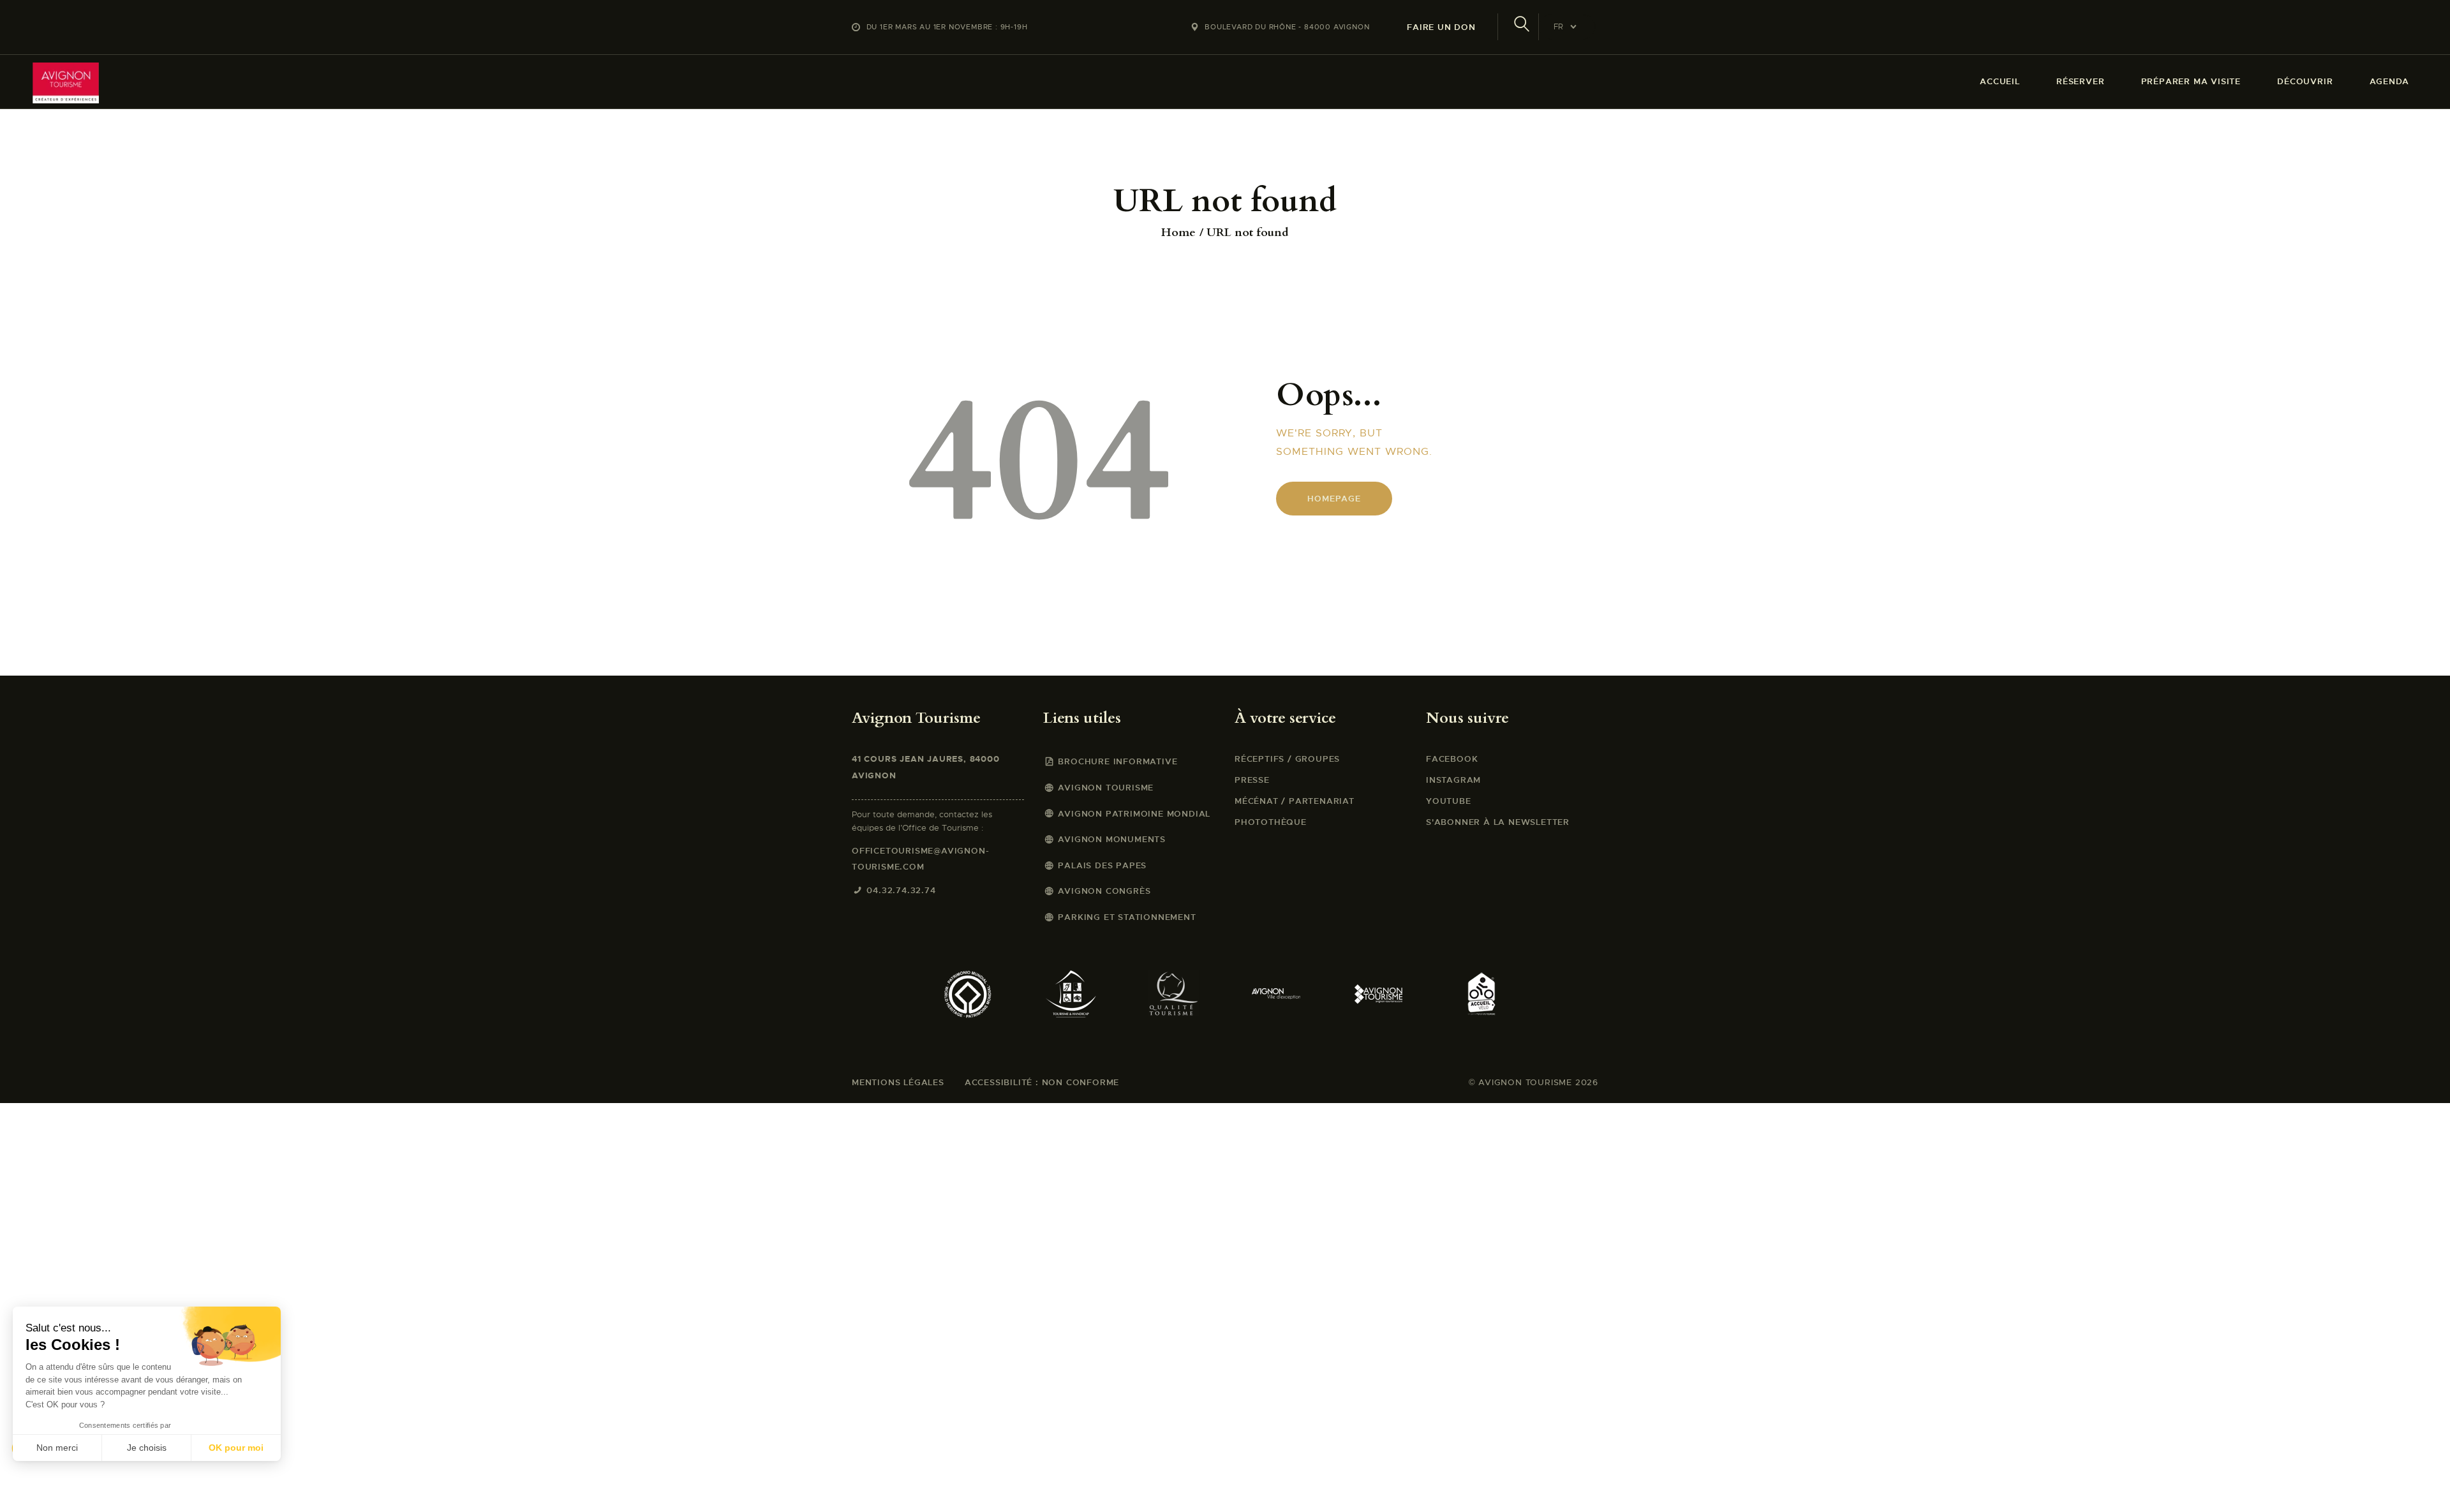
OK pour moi (236, 1448)
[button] (27, 1490)
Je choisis (147, 1448)
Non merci (57, 1448)
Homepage (1334, 499)
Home (1178, 233)
